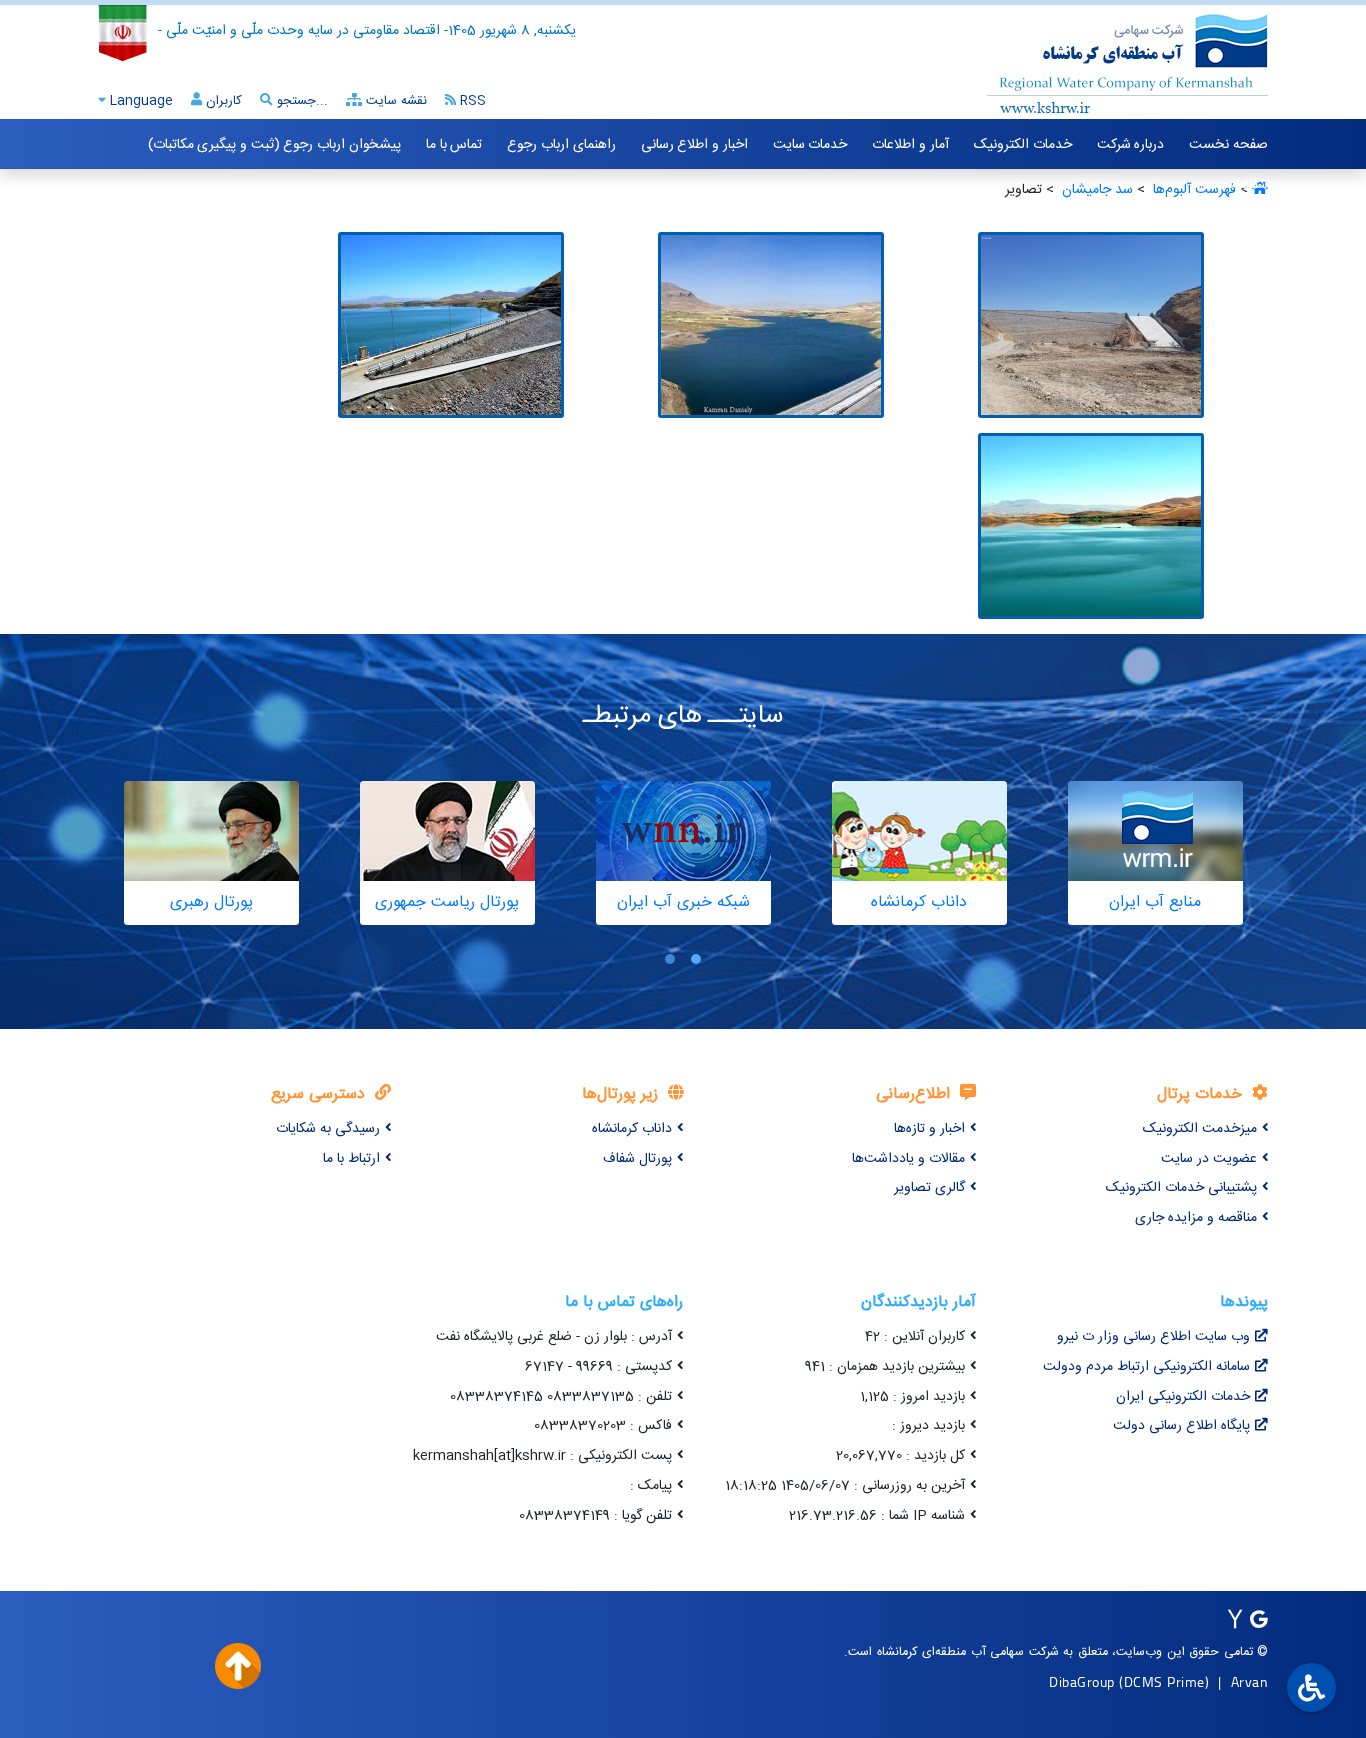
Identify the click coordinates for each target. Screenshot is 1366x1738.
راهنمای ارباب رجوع (561, 145)
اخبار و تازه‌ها (929, 1129)
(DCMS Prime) (1164, 1681)
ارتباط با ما (351, 1159)
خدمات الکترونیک (1023, 145)
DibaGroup (1082, 1681)
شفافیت (1246, 185)
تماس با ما (454, 145)
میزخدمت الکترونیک (1200, 1129)
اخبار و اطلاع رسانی (694, 145)
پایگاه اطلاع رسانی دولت (1181, 1426)
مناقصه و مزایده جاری (1196, 1218)
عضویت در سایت (1209, 1159)
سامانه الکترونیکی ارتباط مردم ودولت (1146, 1367)
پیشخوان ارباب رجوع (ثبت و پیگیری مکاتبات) (274, 145)
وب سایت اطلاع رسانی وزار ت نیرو (1153, 1337)
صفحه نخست (1228, 145)
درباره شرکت (1131, 145)
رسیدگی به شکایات (328, 1129)
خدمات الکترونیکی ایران (1183, 1397)
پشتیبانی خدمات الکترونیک (1181, 1188)
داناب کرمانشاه (632, 1129)
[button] (696, 959)
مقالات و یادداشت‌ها (908, 1159)
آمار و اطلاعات (910, 145)
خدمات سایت (810, 145)
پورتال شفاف (637, 1159)
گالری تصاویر (929, 1188)
